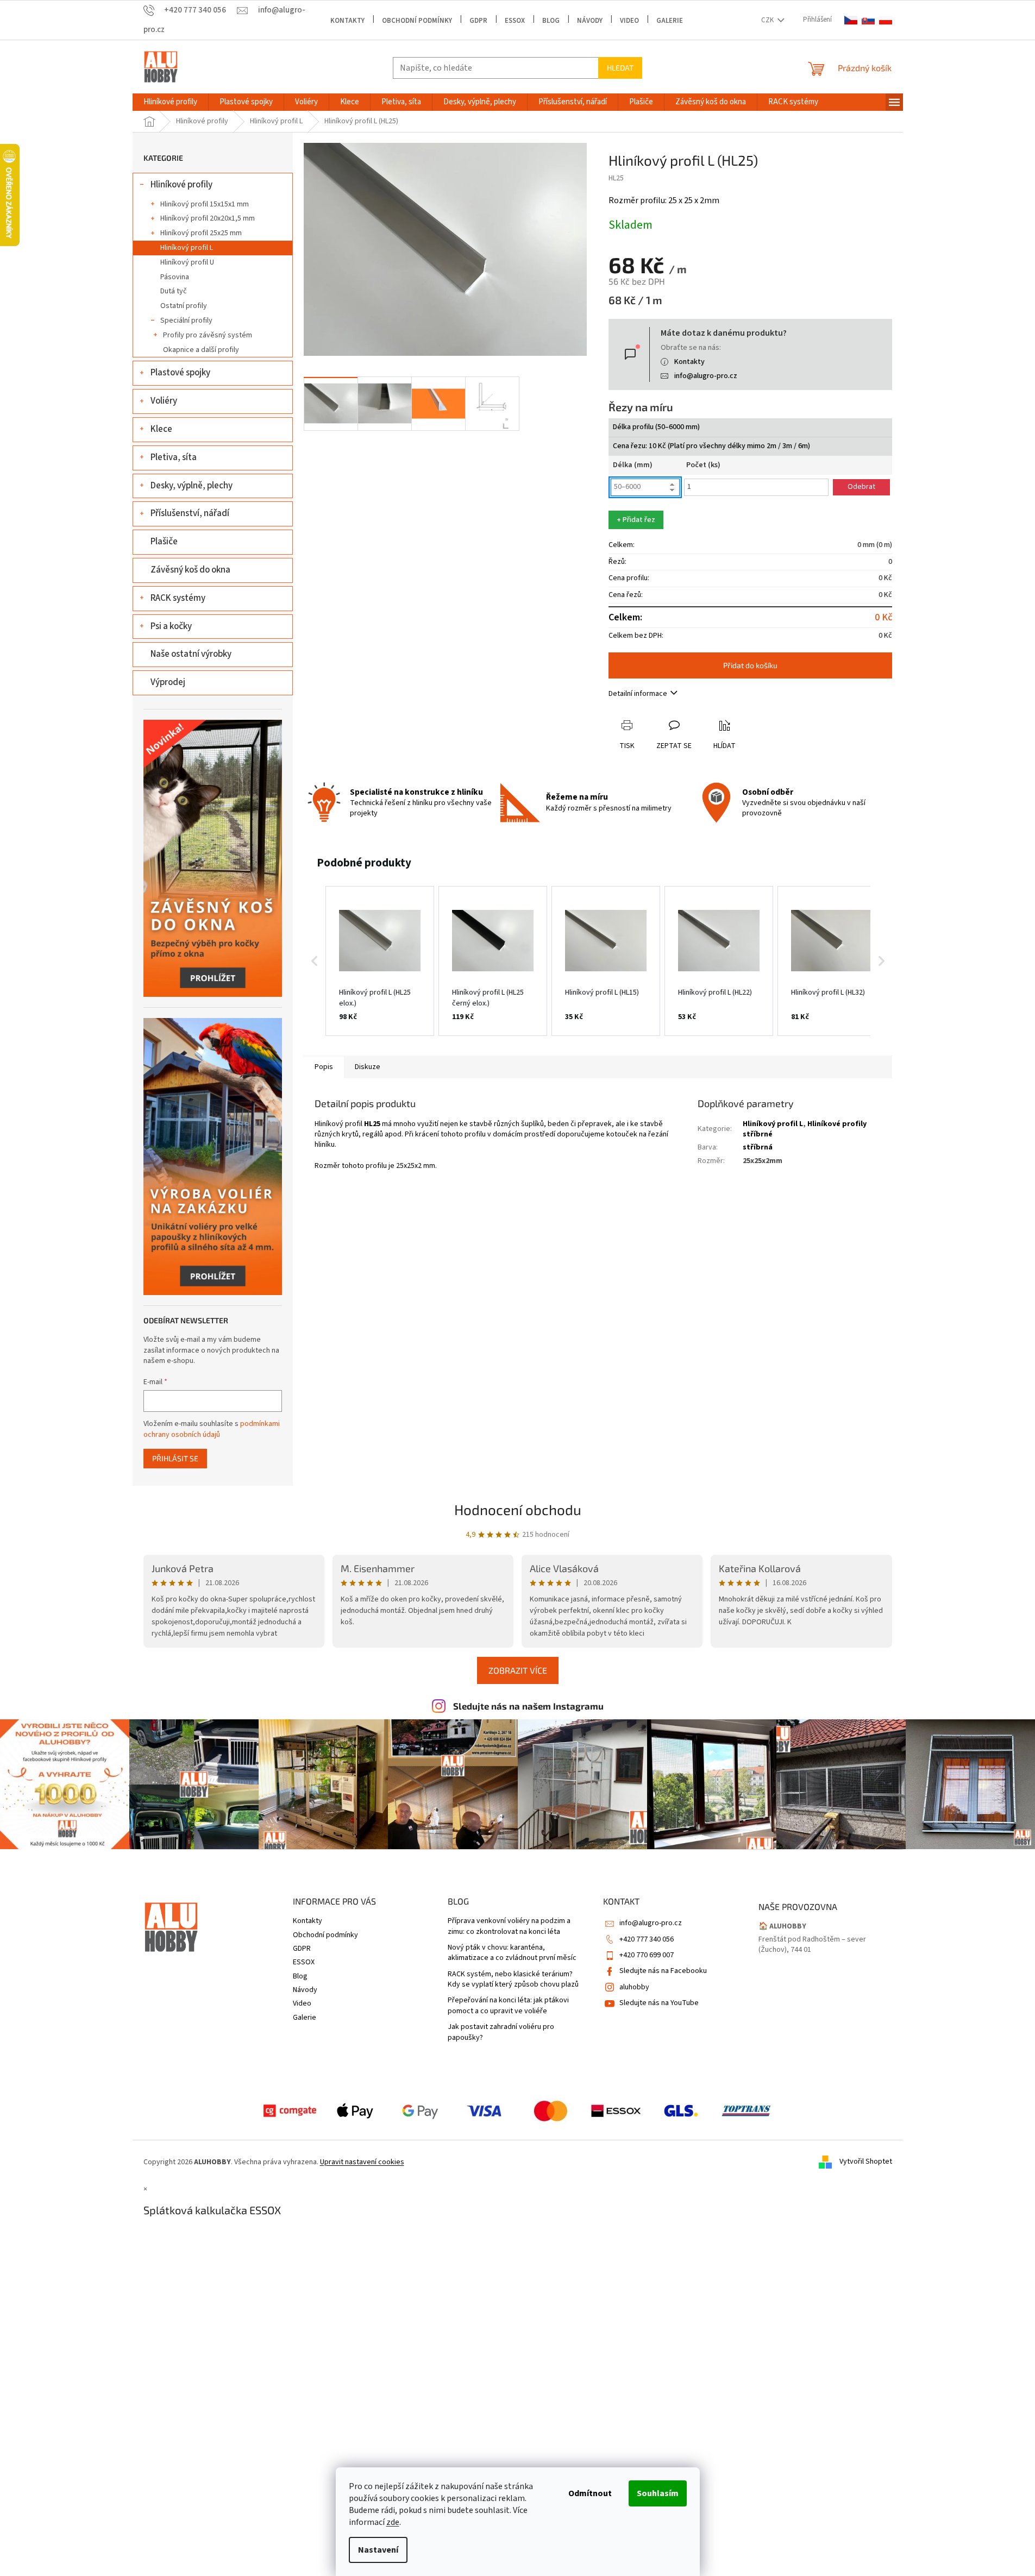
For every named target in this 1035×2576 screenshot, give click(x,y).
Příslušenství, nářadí (190, 513)
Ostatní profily (184, 306)
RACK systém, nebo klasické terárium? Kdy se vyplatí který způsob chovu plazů (513, 1980)
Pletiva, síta (174, 457)
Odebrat (861, 487)
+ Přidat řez (636, 520)
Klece (161, 429)
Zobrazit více (518, 1670)
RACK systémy (178, 598)
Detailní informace (638, 694)
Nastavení (378, 2550)
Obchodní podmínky (417, 21)
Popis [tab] (324, 1067)
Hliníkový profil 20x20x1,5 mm (208, 218)
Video (629, 21)
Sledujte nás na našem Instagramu (528, 1706)
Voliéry (164, 401)
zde (393, 2522)
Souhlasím (658, 2493)
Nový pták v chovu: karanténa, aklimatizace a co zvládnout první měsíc (512, 1953)
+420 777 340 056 (647, 1939)
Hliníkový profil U (187, 262)
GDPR (478, 21)
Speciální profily (186, 321)
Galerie (670, 21)
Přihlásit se (175, 1458)
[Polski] (886, 20)
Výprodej (168, 682)
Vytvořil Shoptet (866, 2162)
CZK (768, 20)
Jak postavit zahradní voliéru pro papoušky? (501, 2032)
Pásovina (175, 277)
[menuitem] (170, 102)
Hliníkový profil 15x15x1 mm (205, 204)
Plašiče (164, 542)
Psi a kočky (171, 626)
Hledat (620, 68)
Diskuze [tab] (368, 1067)
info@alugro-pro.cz (706, 376)
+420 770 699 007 (647, 1955)
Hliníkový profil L (187, 248)
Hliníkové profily (181, 185)
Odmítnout (590, 2493)
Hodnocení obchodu (518, 1509)
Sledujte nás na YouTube (659, 2003)
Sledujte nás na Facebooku (663, 1971)
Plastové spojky (180, 373)
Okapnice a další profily (201, 350)
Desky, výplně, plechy (192, 486)
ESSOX (515, 21)
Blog (551, 21)
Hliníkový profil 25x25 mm (201, 233)
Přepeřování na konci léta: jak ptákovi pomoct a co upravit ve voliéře (508, 2006)
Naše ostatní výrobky (191, 654)
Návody (590, 21)
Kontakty (347, 21)
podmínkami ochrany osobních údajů (212, 1429)
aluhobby (634, 1987)
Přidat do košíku (750, 665)
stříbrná (758, 1147)
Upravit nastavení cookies (362, 2162)
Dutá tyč (174, 291)
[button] (315, 961)
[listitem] (380, 961)
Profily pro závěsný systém (208, 335)
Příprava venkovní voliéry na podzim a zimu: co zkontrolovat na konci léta (509, 1926)
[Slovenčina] (868, 20)
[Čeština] (851, 20)
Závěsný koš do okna (190, 570)
